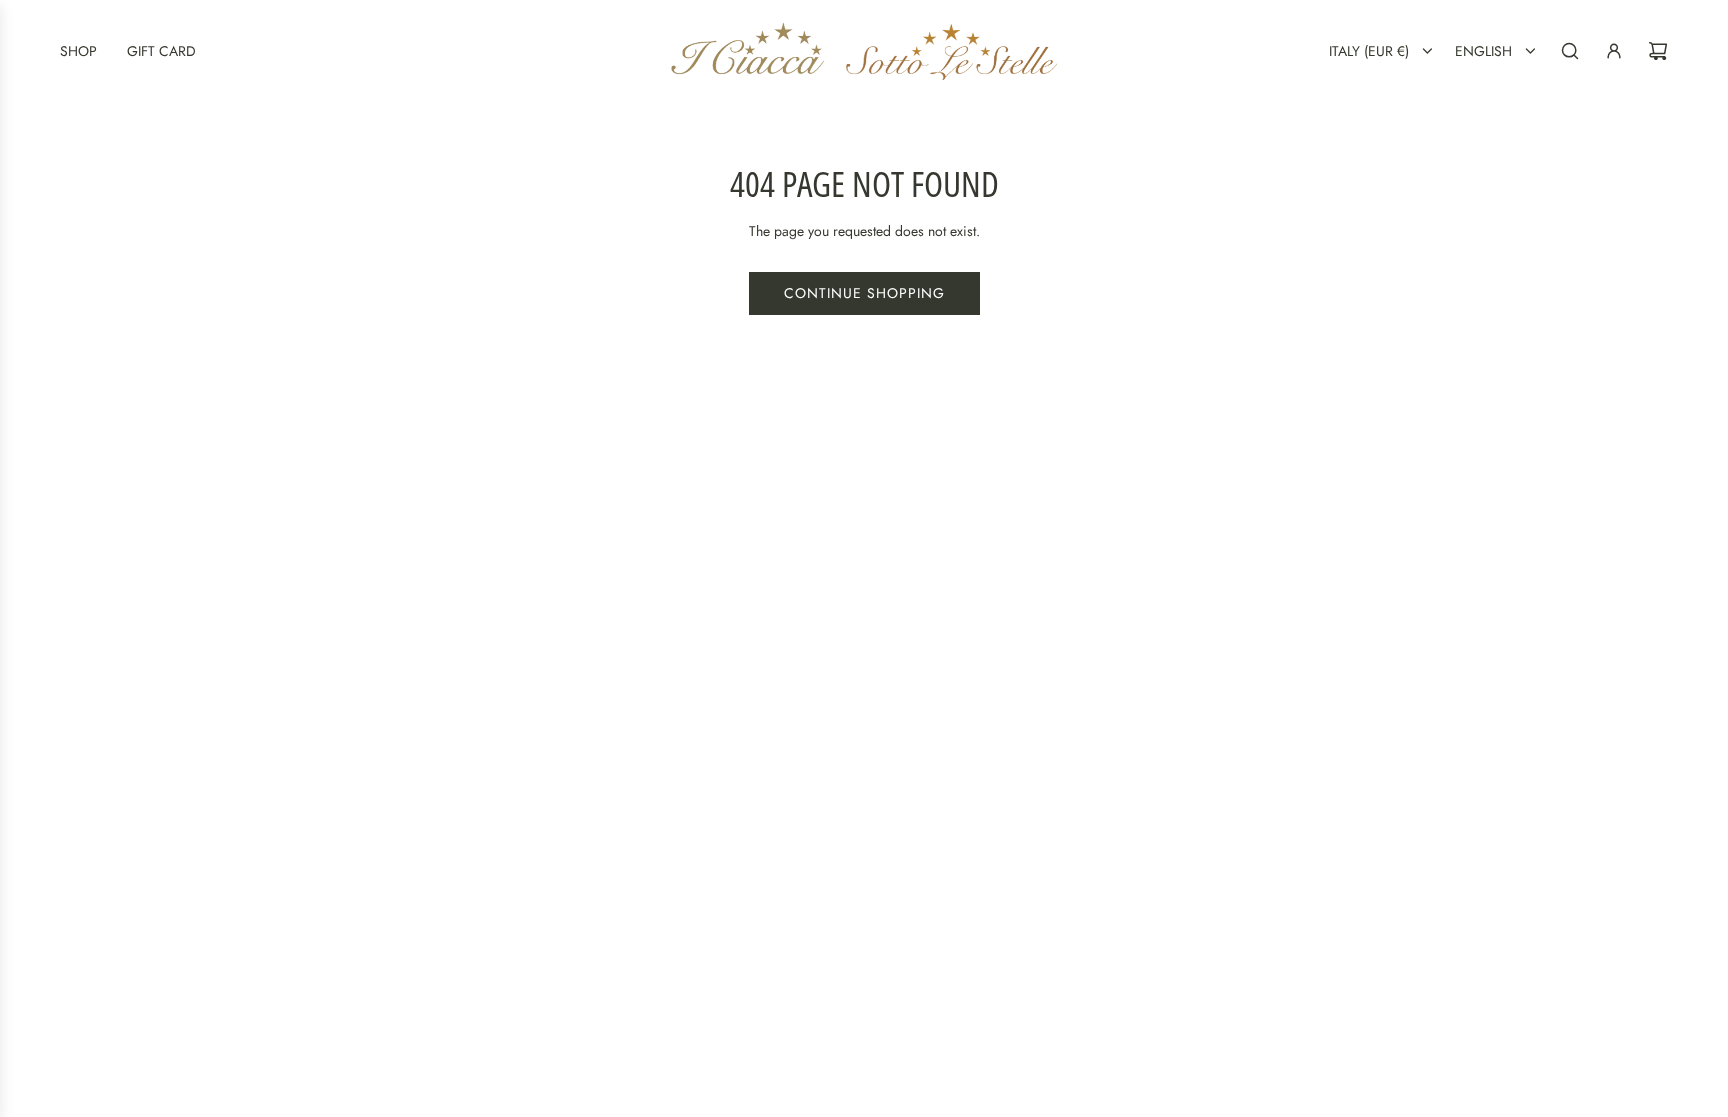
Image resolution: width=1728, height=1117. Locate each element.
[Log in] (1614, 51)
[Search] (1570, 51)
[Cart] (1658, 51)
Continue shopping (864, 293)
